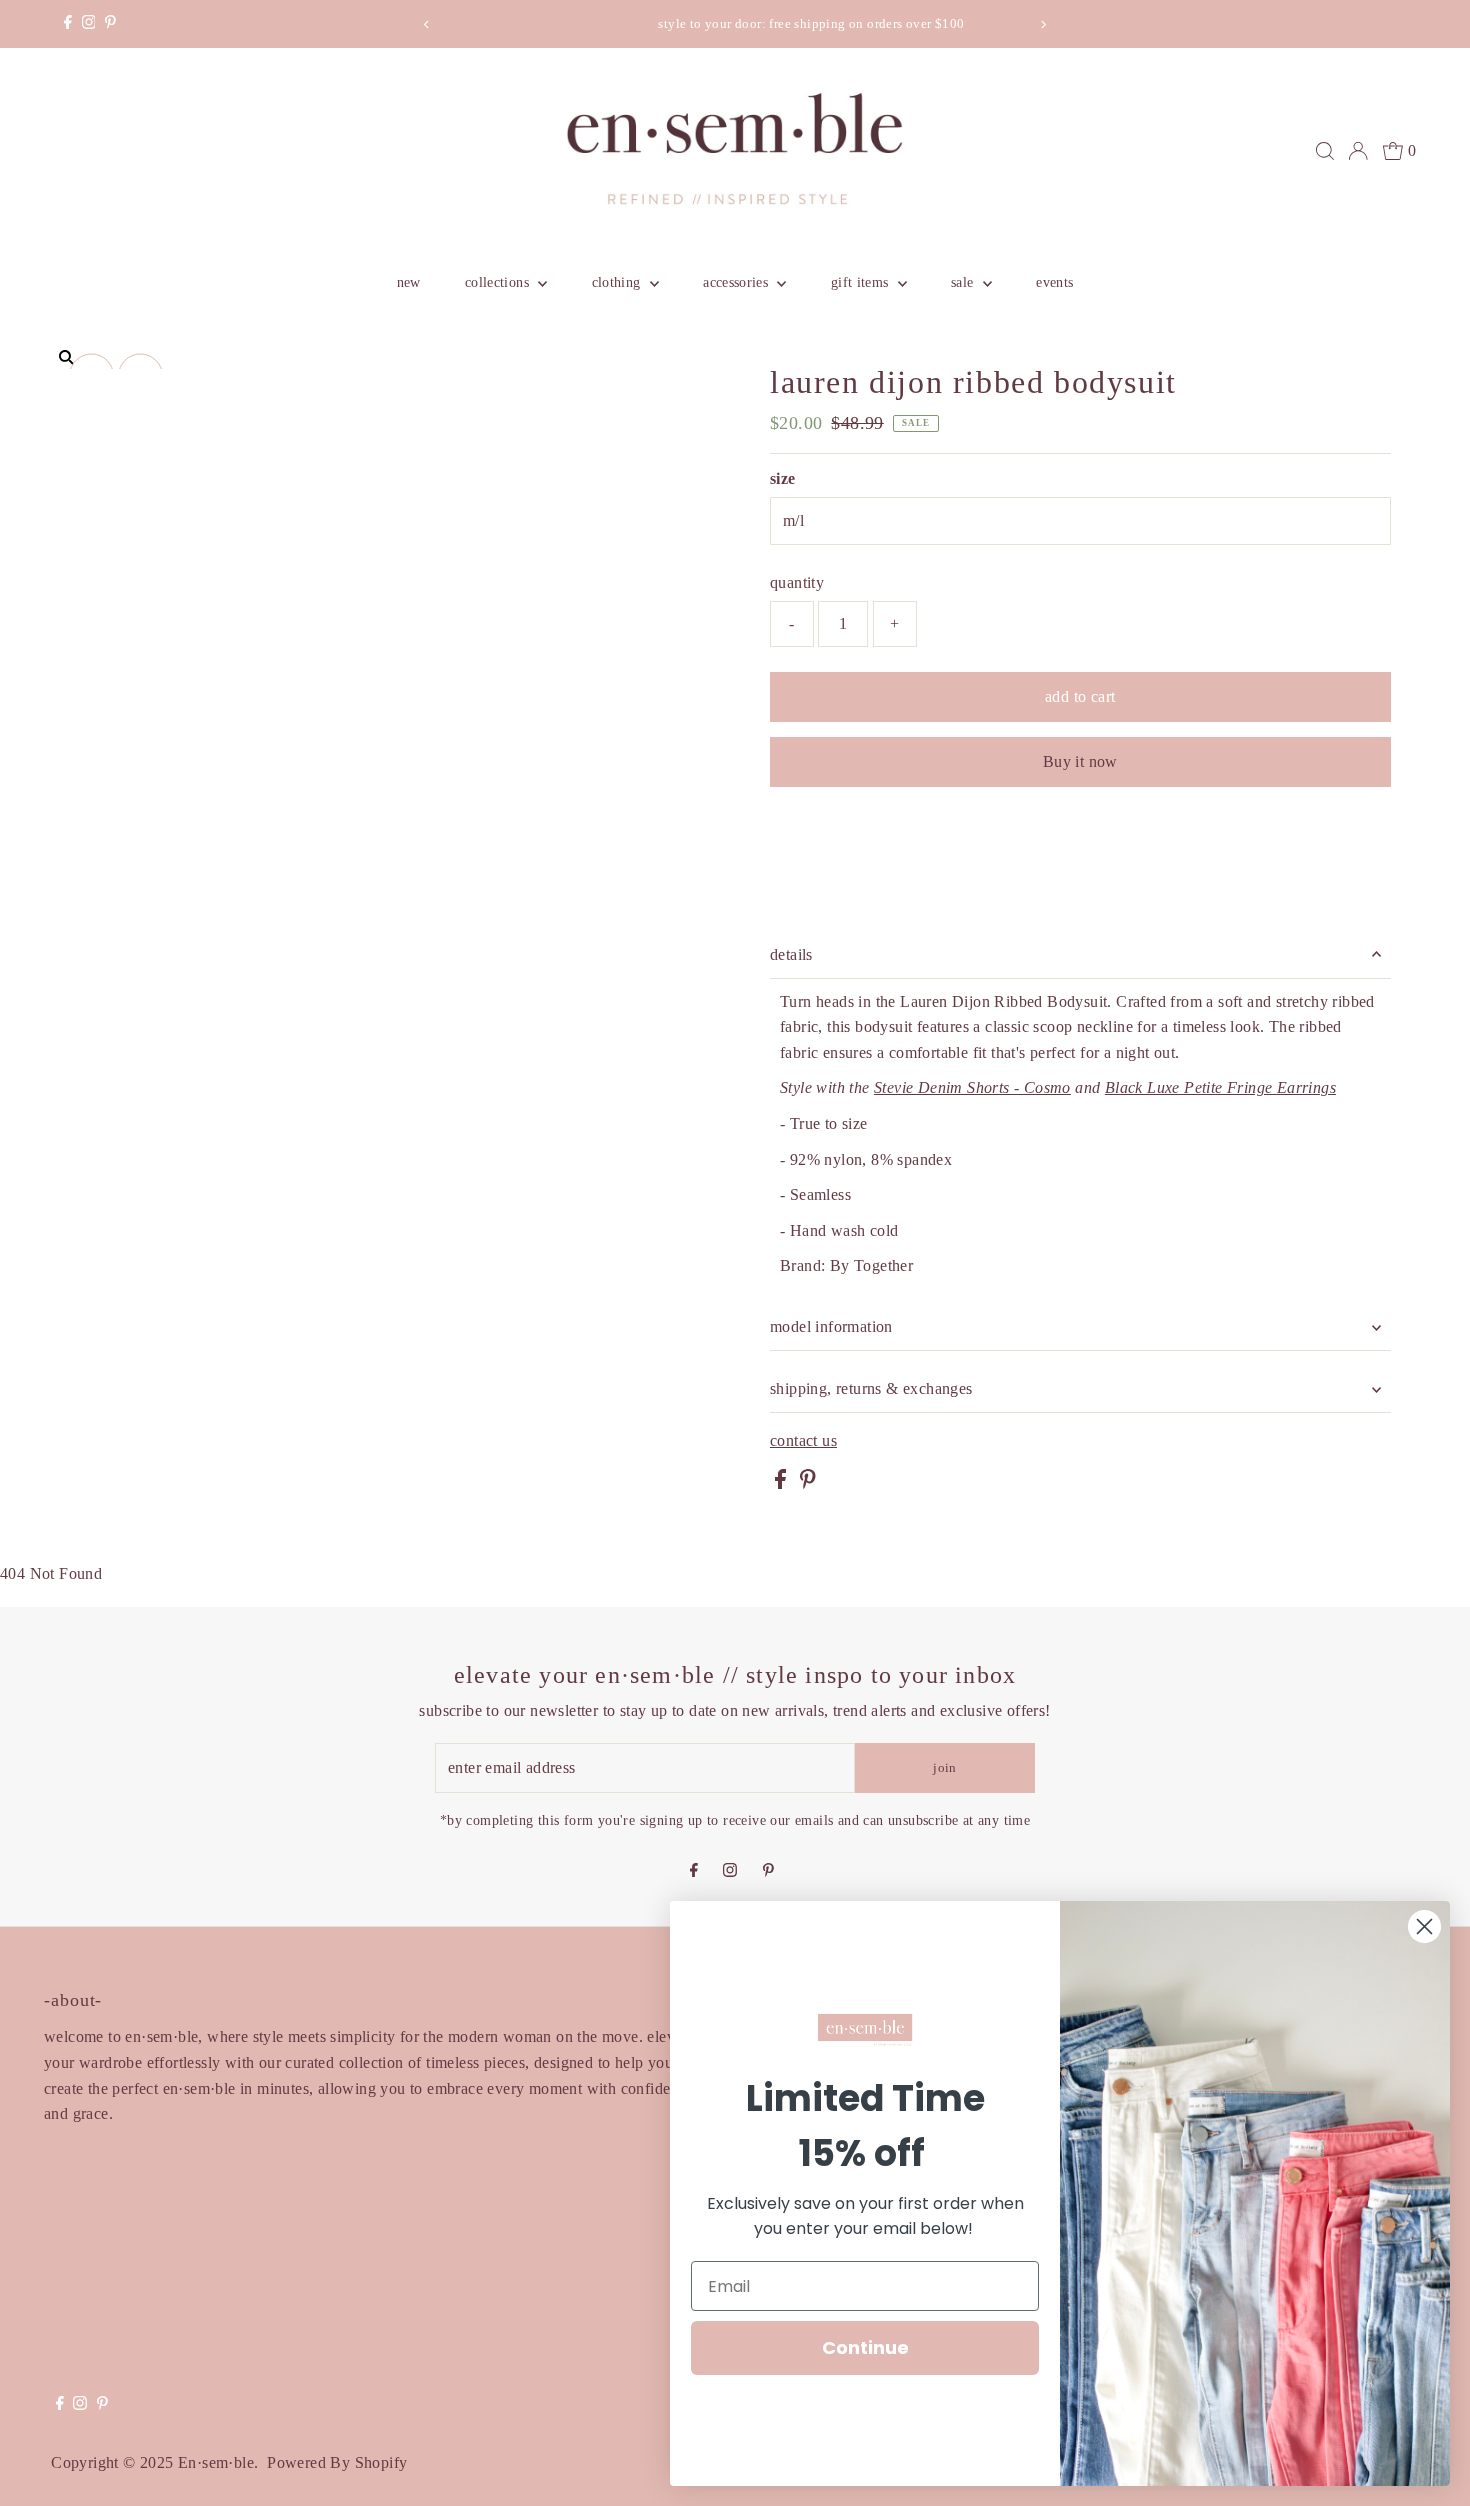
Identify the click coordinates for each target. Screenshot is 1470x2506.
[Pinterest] (110, 24)
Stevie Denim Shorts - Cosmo (972, 1087)
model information (831, 1326)
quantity (797, 582)
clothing (618, 282)
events (1054, 282)
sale (964, 282)
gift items (862, 282)
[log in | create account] (1358, 151)
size (783, 478)
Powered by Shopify (337, 2462)
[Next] (1042, 24)
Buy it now (1080, 761)
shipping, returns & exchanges (871, 1388)
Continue (865, 2347)
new (409, 282)
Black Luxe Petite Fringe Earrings (1220, 1087)
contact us (803, 1441)
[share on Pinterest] (808, 1483)
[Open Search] (1325, 151)
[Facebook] (68, 24)
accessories (737, 282)
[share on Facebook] (782, 1483)
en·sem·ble (216, 2462)
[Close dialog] (1424, 1926)
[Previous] (427, 24)
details (791, 954)
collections (499, 282)
